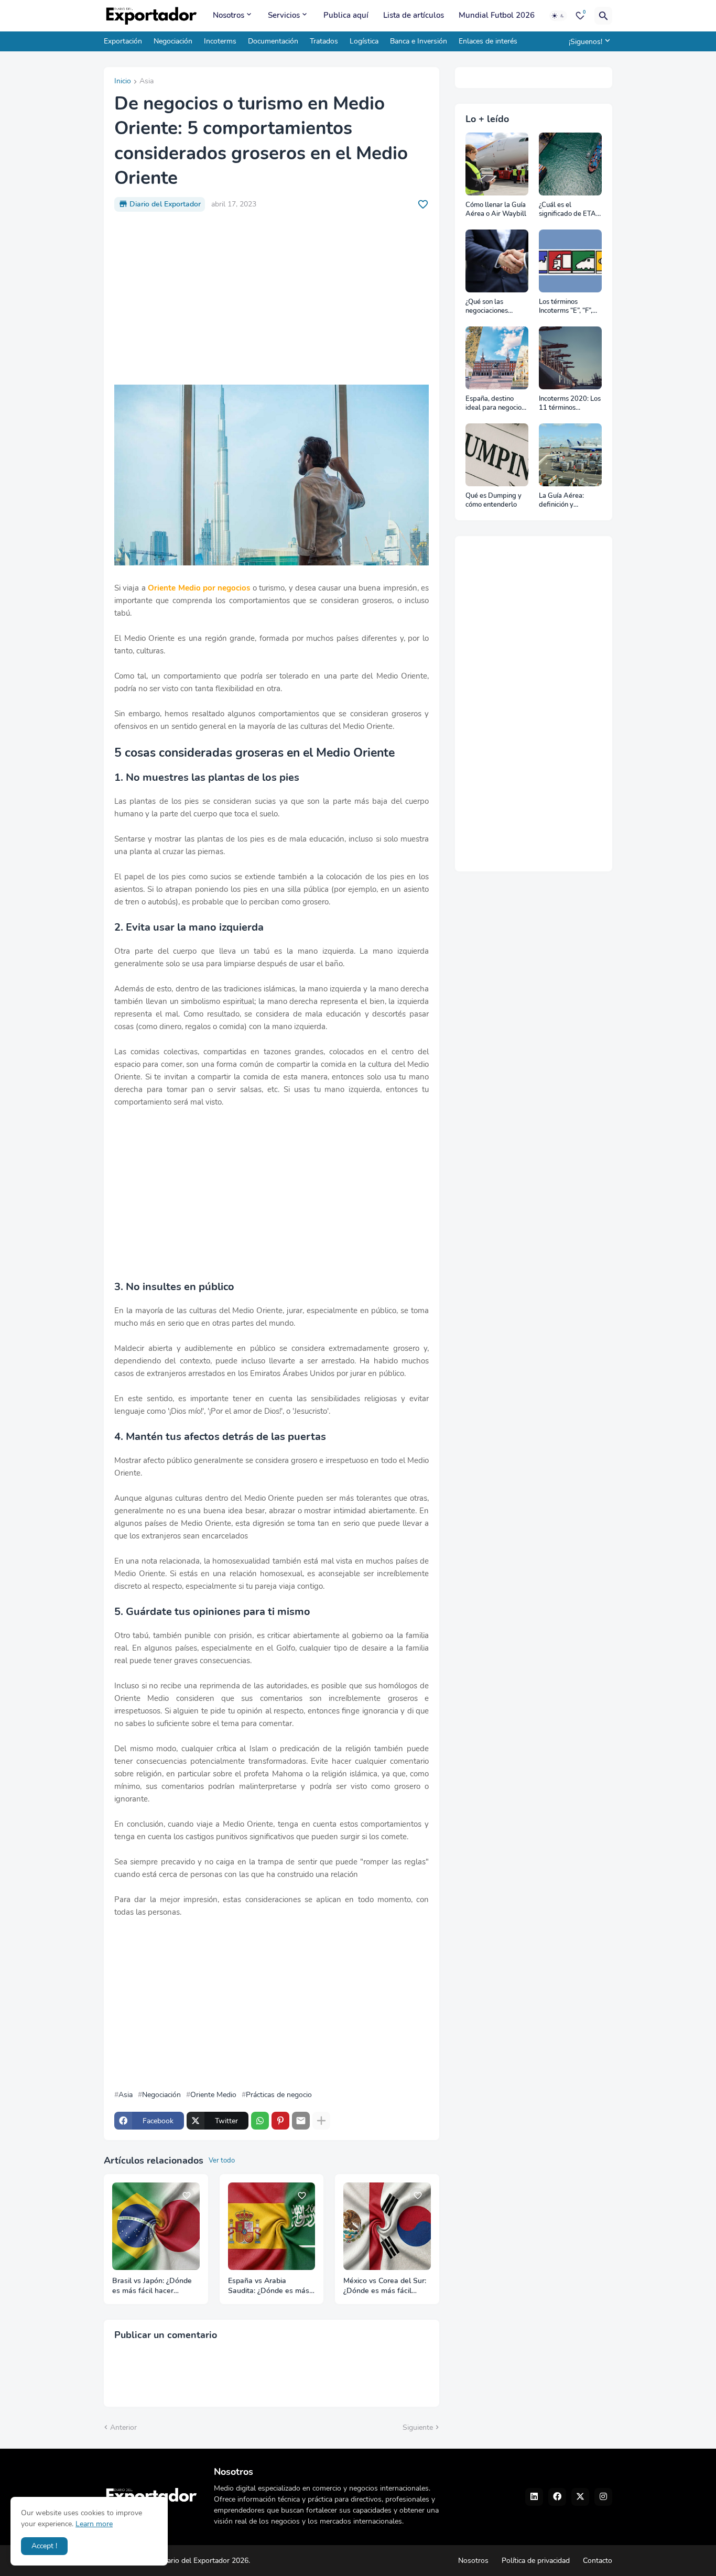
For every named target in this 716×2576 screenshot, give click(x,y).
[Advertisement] (272, 298)
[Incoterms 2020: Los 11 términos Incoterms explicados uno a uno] (570, 358)
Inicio (123, 82)
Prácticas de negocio (279, 2095)
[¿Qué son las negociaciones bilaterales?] (497, 261)
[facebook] (557, 2497)
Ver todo (222, 2160)
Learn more (94, 2524)
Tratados (324, 41)
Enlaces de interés (488, 41)
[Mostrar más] (321, 2121)
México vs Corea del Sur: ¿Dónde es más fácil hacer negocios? (385, 2286)
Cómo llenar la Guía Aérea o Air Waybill (496, 210)
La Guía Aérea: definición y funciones (561, 501)
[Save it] (423, 204)
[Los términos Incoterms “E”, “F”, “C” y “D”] (570, 261)
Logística (364, 41)
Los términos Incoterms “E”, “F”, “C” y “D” (566, 307)
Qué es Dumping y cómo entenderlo (493, 501)
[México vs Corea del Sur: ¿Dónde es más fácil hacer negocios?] (387, 2226)
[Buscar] (603, 16)
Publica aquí (346, 15)
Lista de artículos (414, 15)
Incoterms (220, 41)
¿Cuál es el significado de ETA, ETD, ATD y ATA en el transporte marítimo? (569, 210)
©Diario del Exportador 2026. (202, 2561)
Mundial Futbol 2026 (497, 15)
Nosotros (229, 15)
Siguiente (418, 2427)
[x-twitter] (580, 2497)
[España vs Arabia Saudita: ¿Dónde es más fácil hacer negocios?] (272, 2226)
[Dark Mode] (558, 16)
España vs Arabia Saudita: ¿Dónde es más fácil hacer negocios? (269, 2286)
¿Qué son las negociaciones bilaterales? (487, 307)
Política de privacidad (536, 2561)
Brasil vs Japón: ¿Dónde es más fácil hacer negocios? (152, 2286)
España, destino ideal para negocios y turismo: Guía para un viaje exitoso (496, 404)
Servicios (284, 15)
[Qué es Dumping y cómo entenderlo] (497, 455)
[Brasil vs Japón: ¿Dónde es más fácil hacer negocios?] (156, 2226)
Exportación (123, 41)
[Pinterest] (280, 2121)
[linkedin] (534, 2497)
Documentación (273, 41)
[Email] (301, 2121)
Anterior (123, 2427)
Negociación (173, 41)
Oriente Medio (213, 2095)
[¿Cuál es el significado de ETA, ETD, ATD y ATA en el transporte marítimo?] (570, 164)
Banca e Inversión (419, 41)
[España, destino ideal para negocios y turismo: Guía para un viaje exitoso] (497, 358)
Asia (147, 82)
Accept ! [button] (44, 2546)
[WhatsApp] (260, 2121)
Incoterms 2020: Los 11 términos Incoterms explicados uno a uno (570, 404)
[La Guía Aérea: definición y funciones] (570, 455)
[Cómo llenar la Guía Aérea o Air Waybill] (497, 164)
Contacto (598, 2561)
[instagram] (603, 2497)
